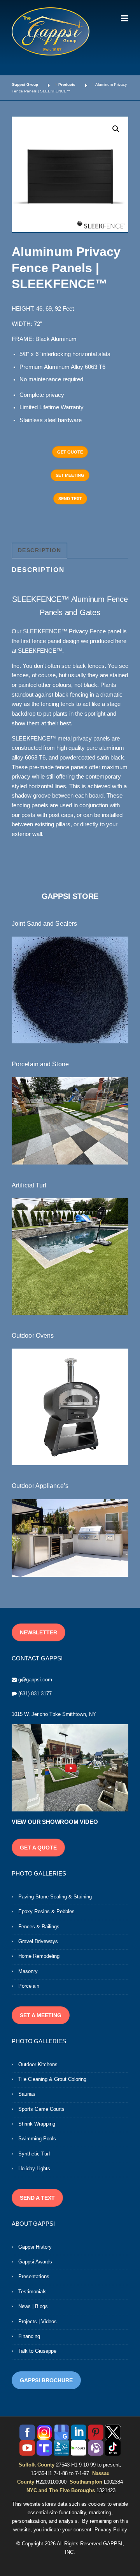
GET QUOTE (70, 452)
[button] (116, 129)
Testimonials (32, 2292)
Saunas (27, 2094)
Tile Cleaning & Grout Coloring (52, 2079)
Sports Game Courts (41, 2109)
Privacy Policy (111, 2530)
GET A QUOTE (38, 1848)
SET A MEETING (41, 2015)
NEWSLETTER (38, 1632)
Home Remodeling (39, 1956)
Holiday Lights (34, 2168)
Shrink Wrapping (37, 2124)
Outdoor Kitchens (38, 2064)
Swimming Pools (37, 2139)
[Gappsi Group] (51, 31)
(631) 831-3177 (35, 1694)
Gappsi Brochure (46, 2380)
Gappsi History (35, 2247)
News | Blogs (33, 2306)
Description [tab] (40, 550)
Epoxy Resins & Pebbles (46, 1911)
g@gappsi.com (35, 1680)
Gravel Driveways (38, 1941)
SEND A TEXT (37, 2198)
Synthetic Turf (34, 2154)
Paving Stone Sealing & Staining (55, 1897)
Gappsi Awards (35, 2262)
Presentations (34, 2276)
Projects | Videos (38, 2321)
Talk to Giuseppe (37, 2351)
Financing (29, 2336)
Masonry (28, 1971)
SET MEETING (70, 475)
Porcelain (29, 1986)
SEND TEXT (70, 499)
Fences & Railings (39, 1927)
